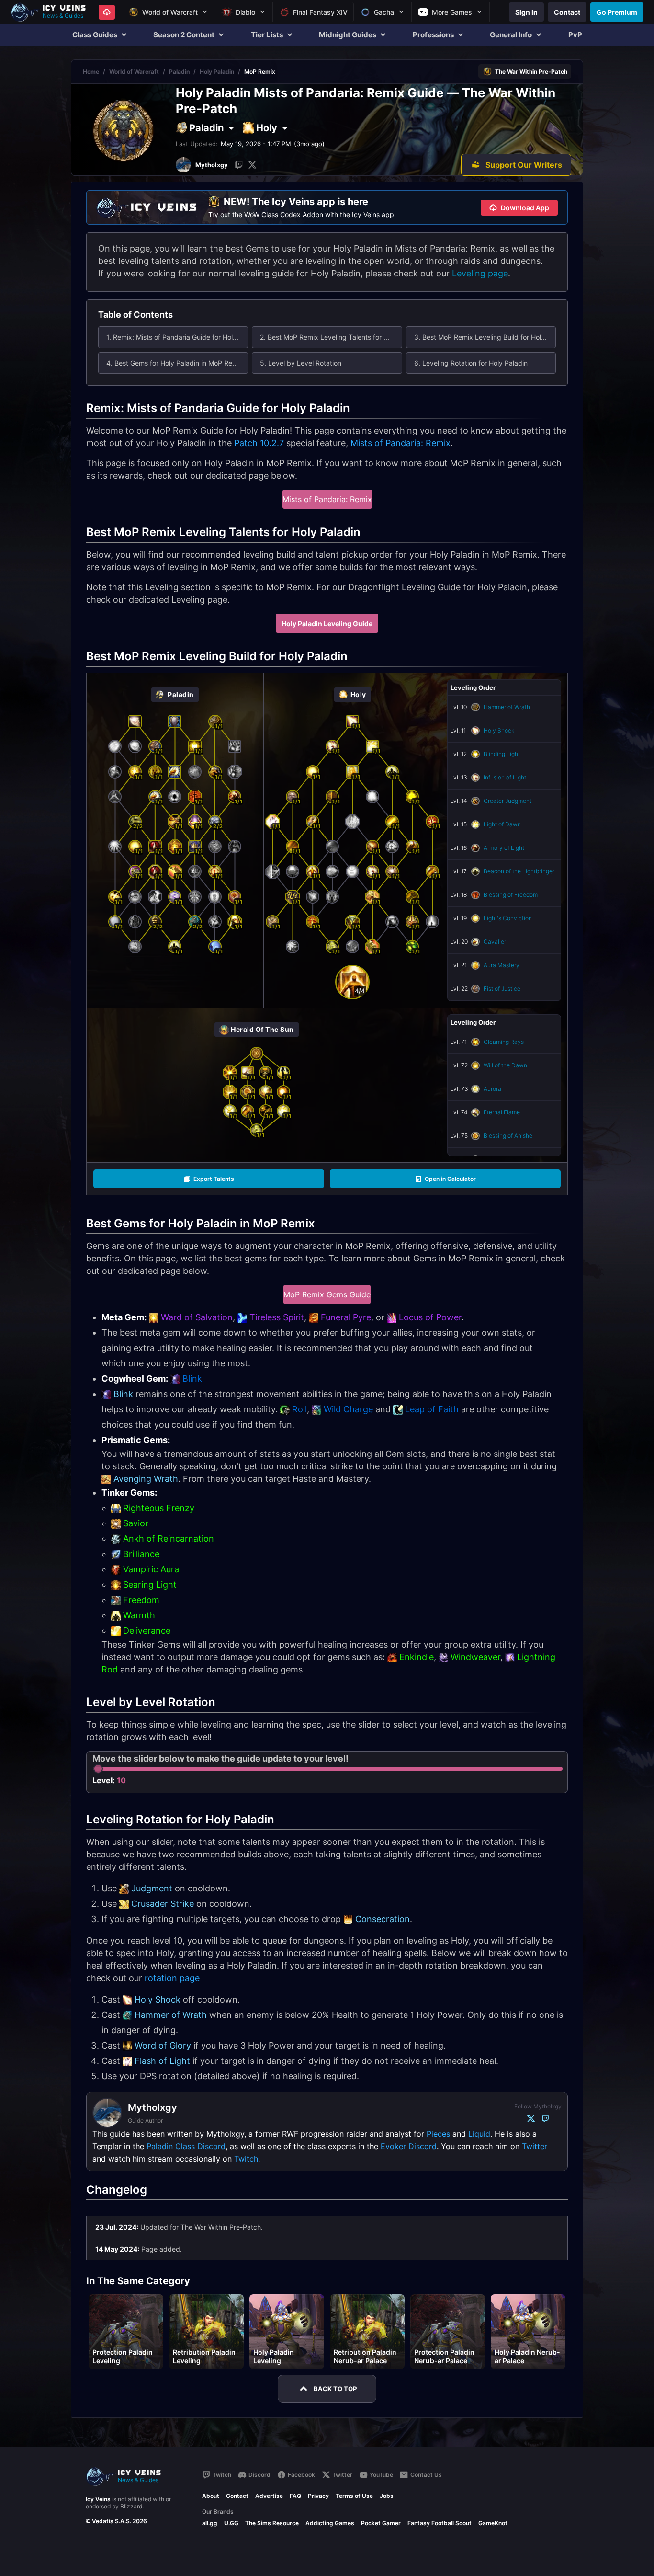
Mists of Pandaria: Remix (400, 443)
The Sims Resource (272, 2523)
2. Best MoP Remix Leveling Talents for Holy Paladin (331, 337)
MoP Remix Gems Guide (327, 1294)
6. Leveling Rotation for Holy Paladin (471, 363)
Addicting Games (330, 2523)
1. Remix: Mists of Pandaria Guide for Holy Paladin (177, 337)
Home (91, 72)
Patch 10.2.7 (259, 443)
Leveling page (480, 273)
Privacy (318, 2496)
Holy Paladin (217, 72)
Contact (237, 2496)
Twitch (246, 2159)
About (211, 2496)
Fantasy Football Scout (440, 2523)
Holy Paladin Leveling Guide (327, 624)
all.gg (210, 2523)
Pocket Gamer (381, 2523)
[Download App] (107, 12)
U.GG (231, 2523)
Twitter (535, 2146)
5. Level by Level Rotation (301, 363)
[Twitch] (239, 165)
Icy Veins (98, 2499)
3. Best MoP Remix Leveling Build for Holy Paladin (485, 337)
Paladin (179, 72)
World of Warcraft (134, 72)
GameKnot (493, 2523)
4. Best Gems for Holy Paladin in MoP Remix (175, 363)
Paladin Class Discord (186, 2146)
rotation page (172, 1978)
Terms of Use (354, 2496)
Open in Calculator (450, 1179)
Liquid (479, 2134)
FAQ (295, 2496)
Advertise (269, 2496)
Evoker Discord (409, 2146)
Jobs (387, 2496)
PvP (575, 35)
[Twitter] (252, 165)
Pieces (438, 2134)
